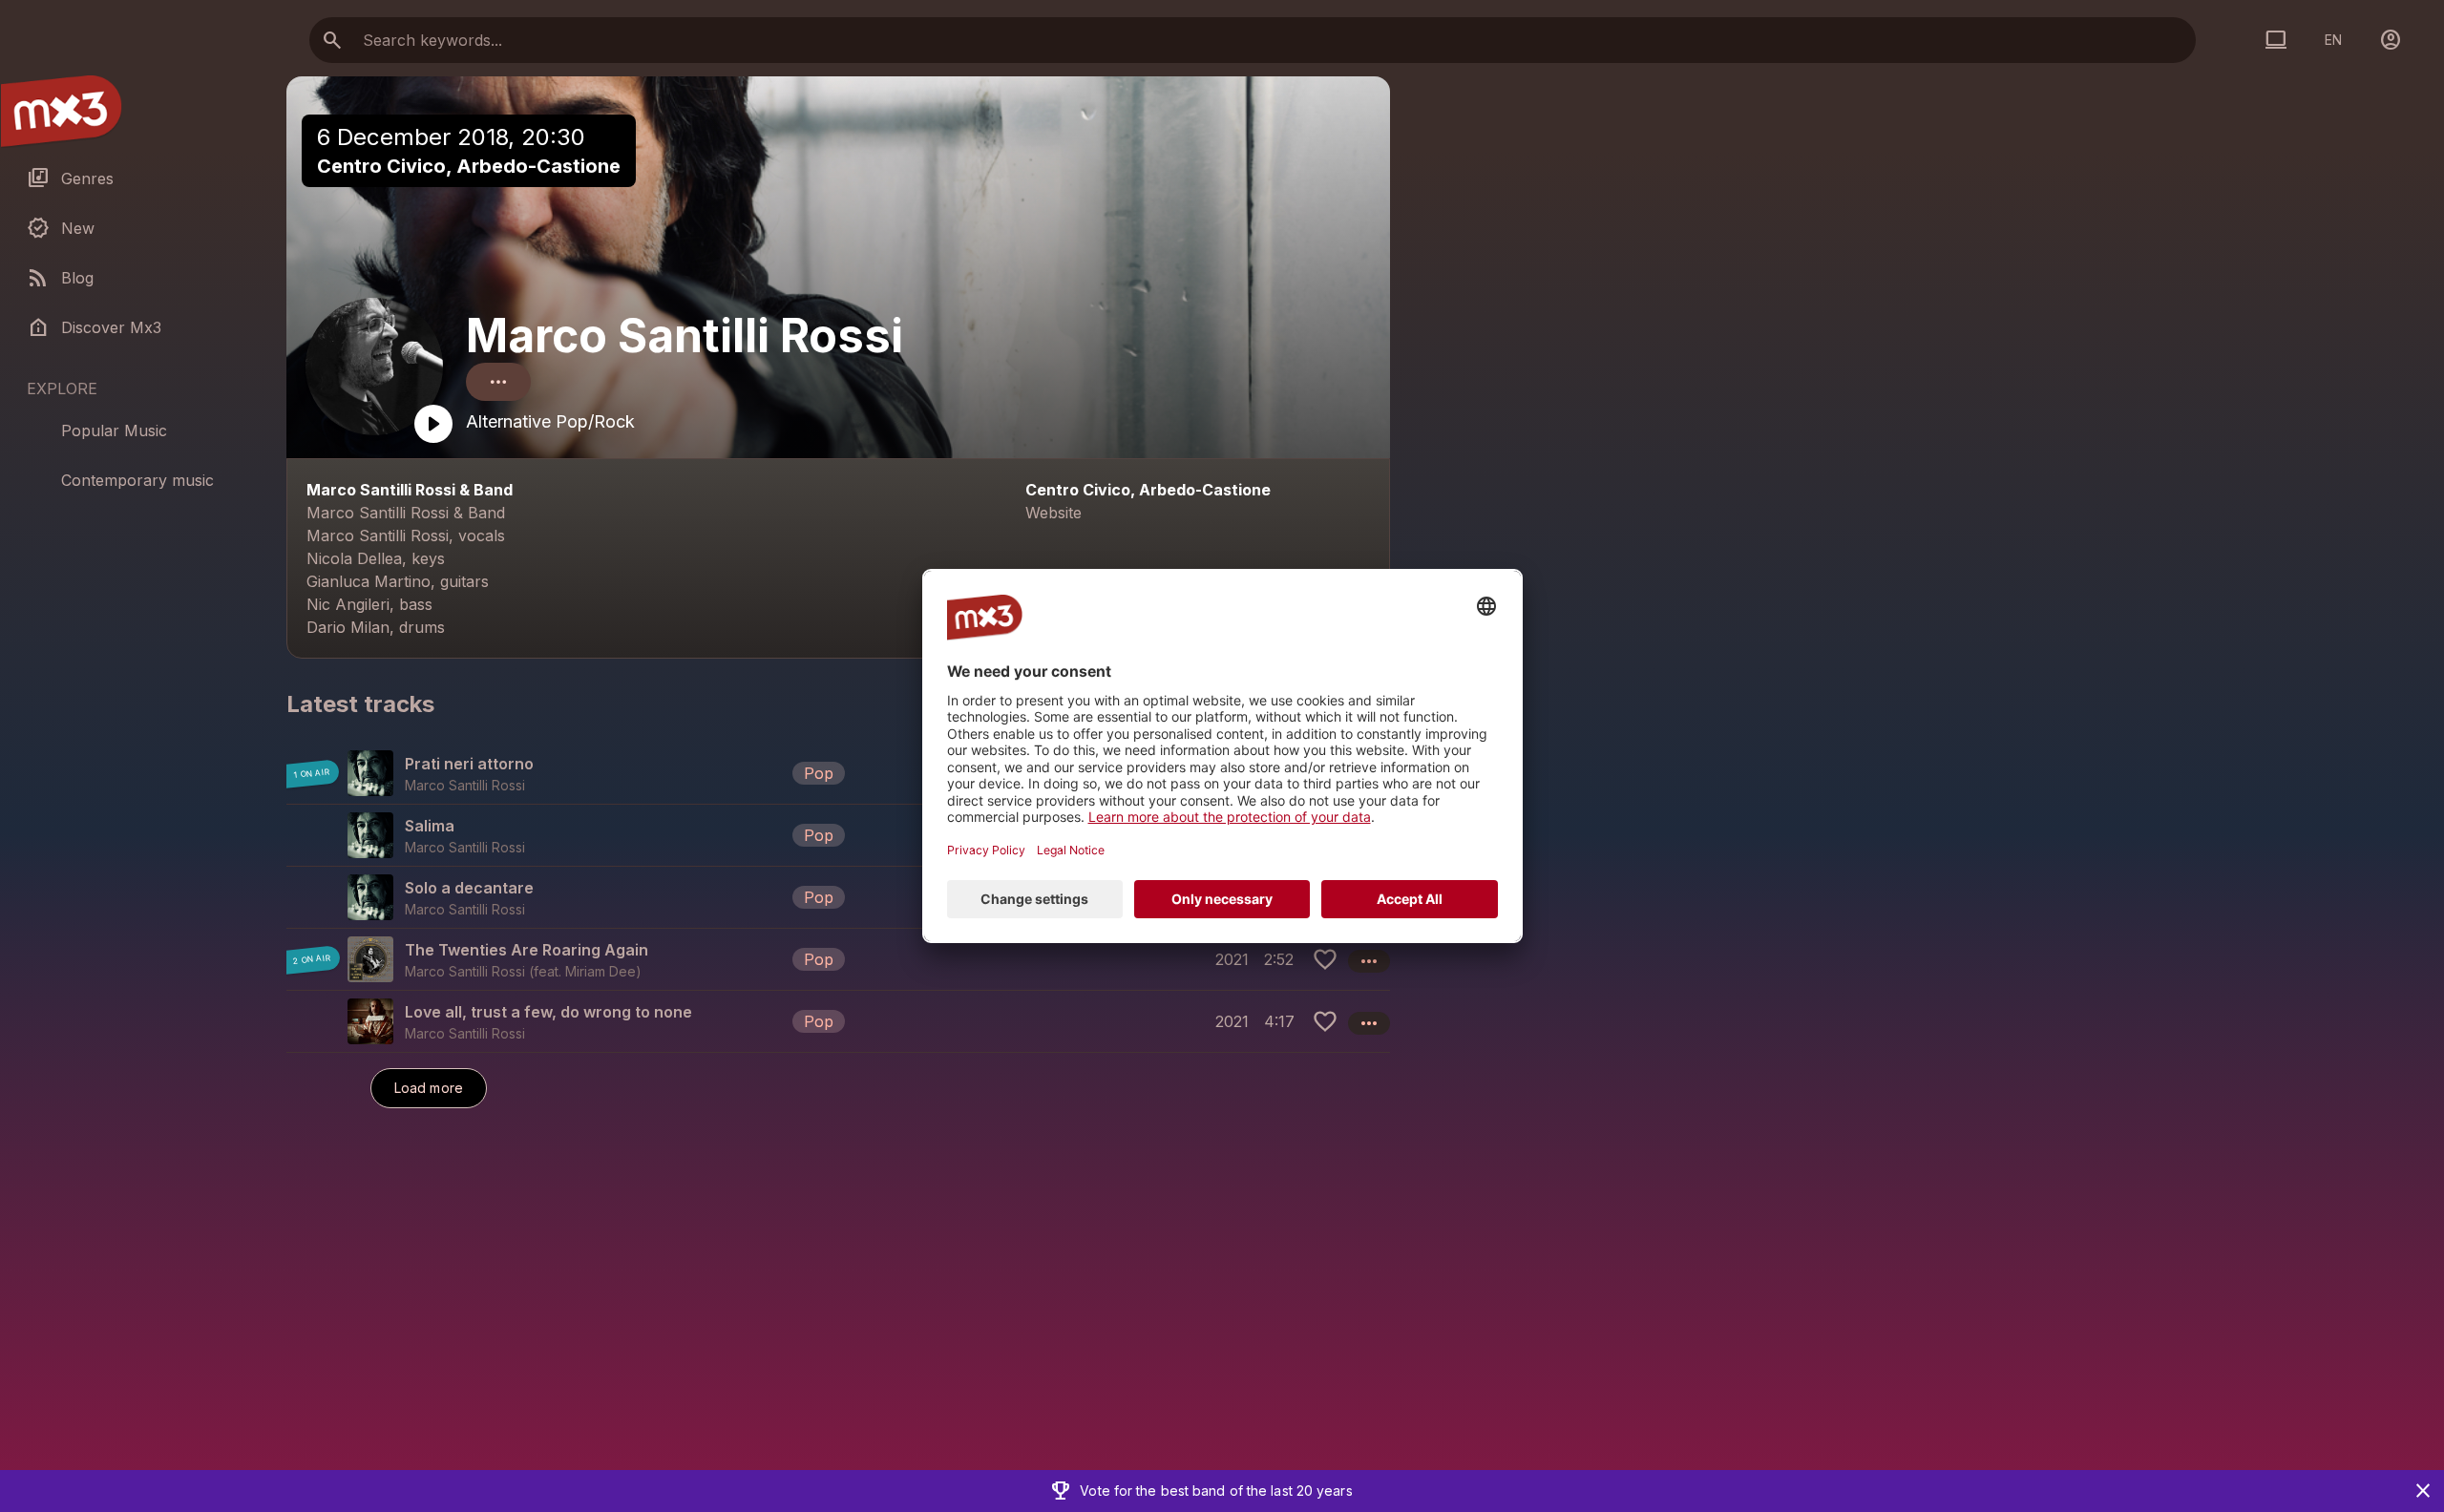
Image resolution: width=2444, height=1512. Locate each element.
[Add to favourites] (1325, 959)
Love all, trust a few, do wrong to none (548, 1012)
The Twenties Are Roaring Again (527, 950)
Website (1053, 513)
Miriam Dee (600, 971)
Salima (430, 826)
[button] (838, 773)
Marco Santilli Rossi (685, 336)
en (2333, 40)
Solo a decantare (469, 888)
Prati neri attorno (469, 764)
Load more (429, 1088)
